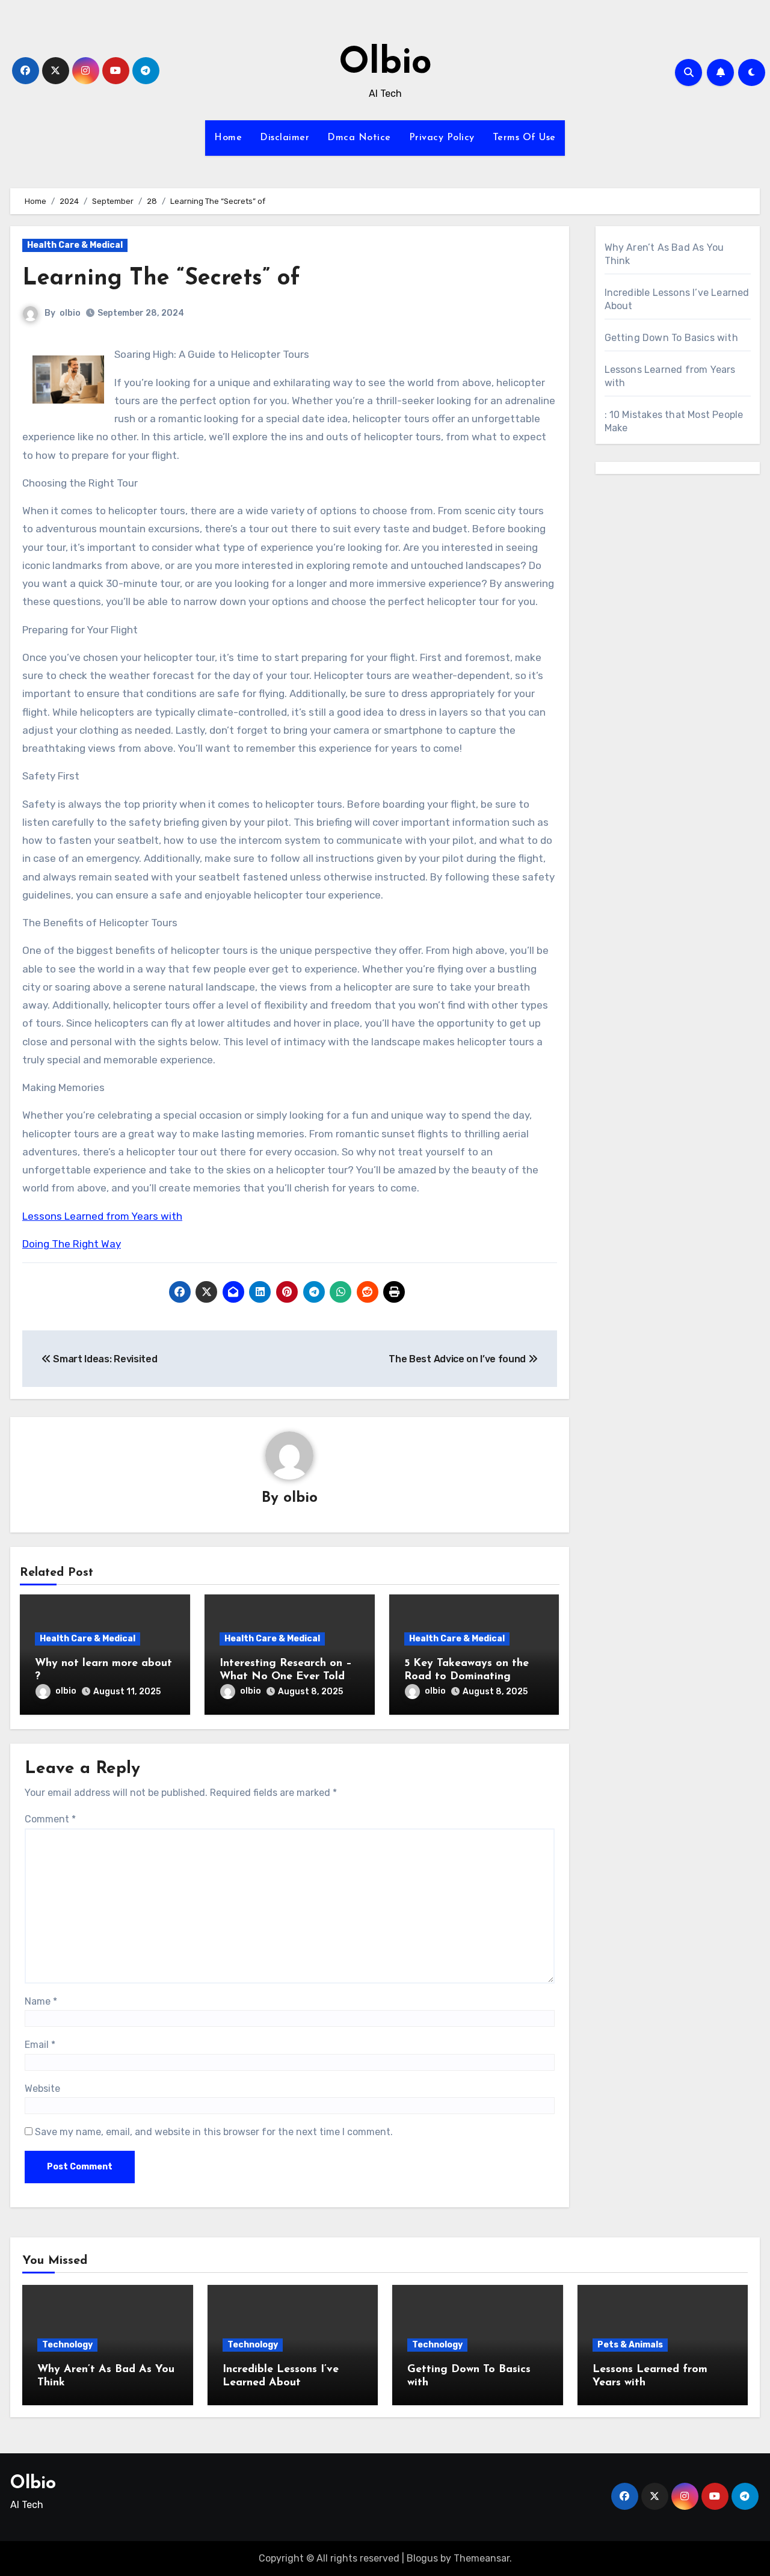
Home (228, 138)
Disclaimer (285, 138)
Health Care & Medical (75, 245)
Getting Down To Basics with (671, 338)
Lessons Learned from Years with (102, 1216)
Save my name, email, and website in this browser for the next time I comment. (214, 2132)
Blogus (422, 2558)
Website (42, 2089)
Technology (67, 2345)
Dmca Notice (359, 138)
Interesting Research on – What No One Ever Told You (286, 1677)
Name (41, 2001)
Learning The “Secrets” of (161, 279)
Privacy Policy (442, 138)
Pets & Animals (630, 2345)
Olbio (385, 64)
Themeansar (482, 2558)
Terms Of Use (524, 138)
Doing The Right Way (72, 1244)
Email (40, 2045)
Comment (50, 1819)
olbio (70, 313)
